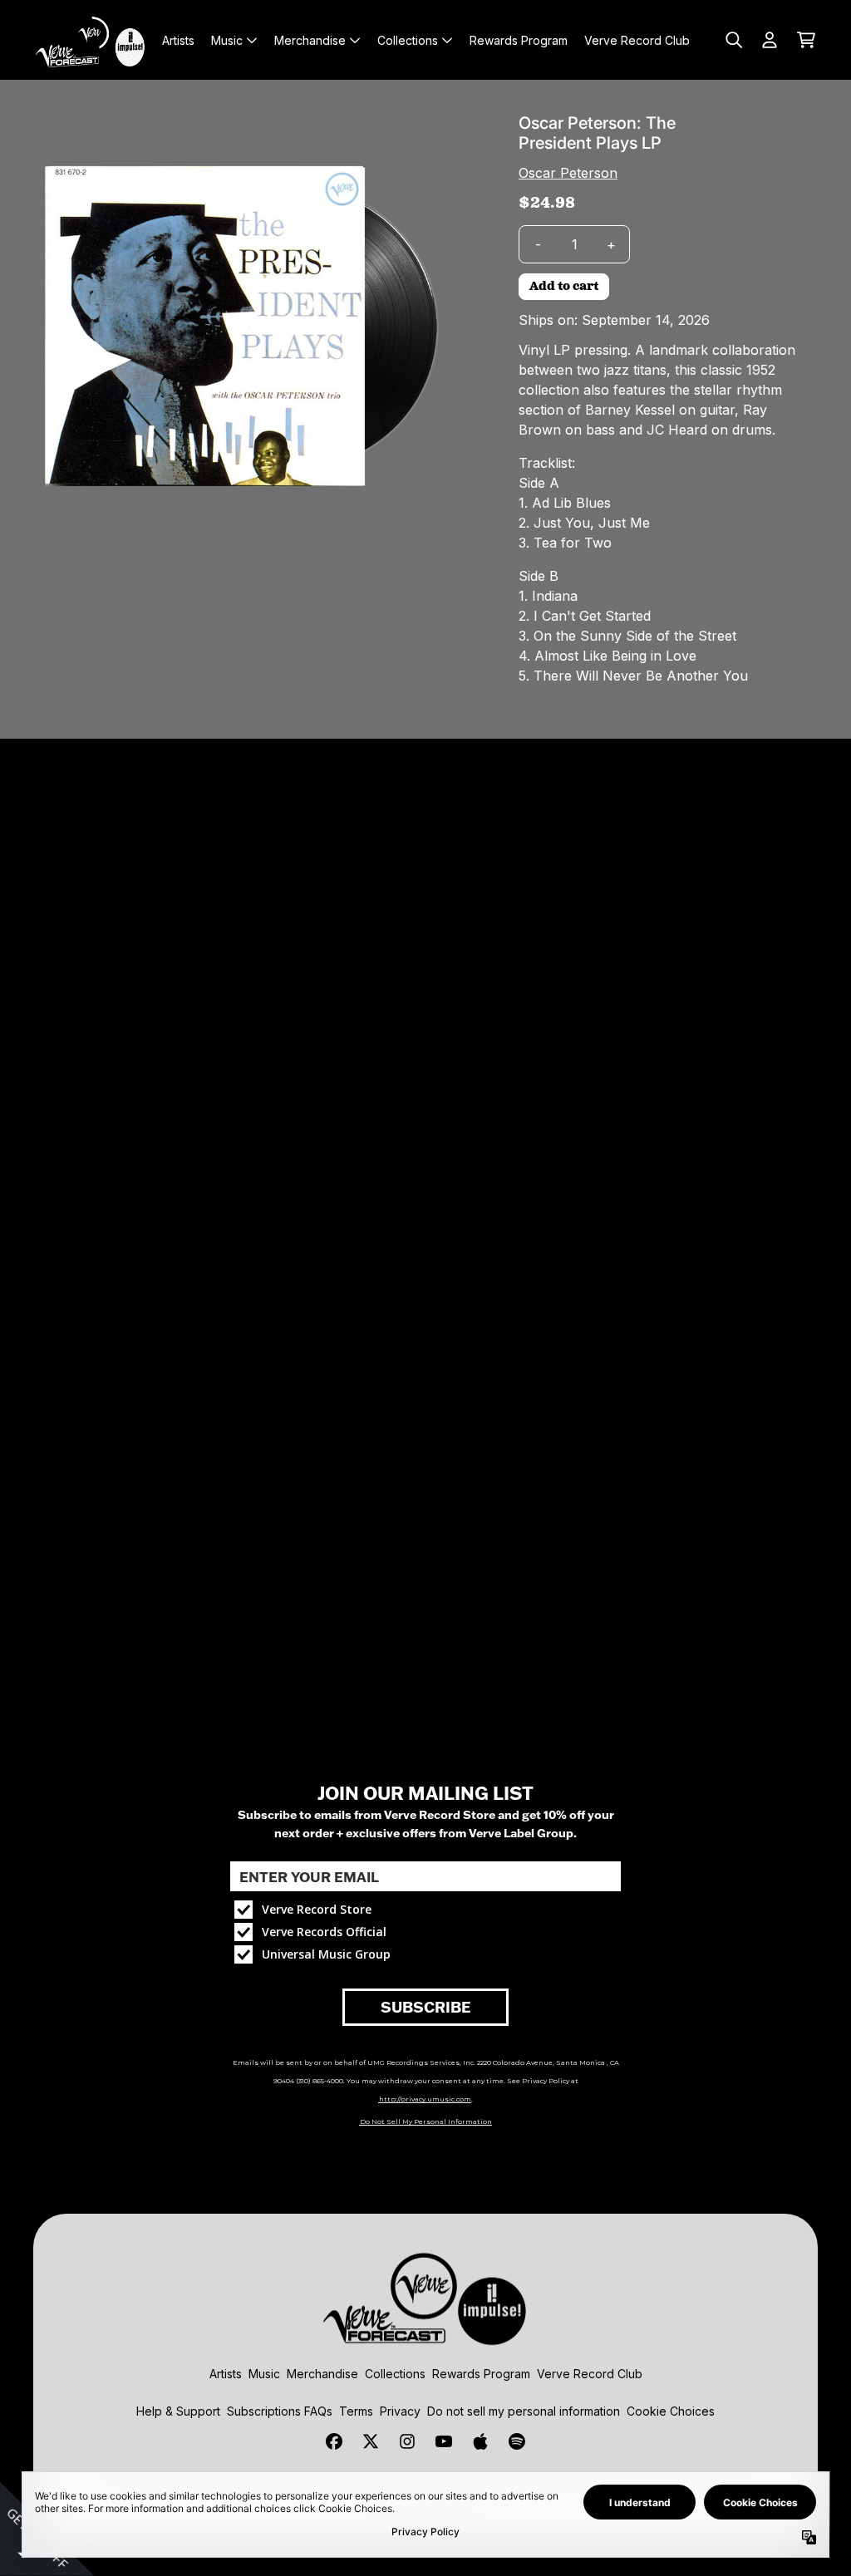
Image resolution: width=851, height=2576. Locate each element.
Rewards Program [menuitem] (519, 40)
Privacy (400, 2411)
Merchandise (322, 2374)
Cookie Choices (671, 2411)
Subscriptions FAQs (280, 2411)
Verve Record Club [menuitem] (637, 40)
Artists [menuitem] (178, 40)
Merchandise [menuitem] (310, 40)
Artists (226, 2374)
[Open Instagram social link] (407, 2441)
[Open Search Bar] (733, 40)
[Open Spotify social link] (517, 2441)
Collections (395, 2374)
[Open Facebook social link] (334, 2441)
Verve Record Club (590, 2374)
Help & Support (178, 2411)
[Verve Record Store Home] (93, 40)
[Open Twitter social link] (371, 2441)
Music (264, 2374)
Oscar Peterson (568, 173)
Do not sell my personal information (524, 2411)
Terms (356, 2411)
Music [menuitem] (227, 40)
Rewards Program (481, 2374)
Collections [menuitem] (408, 40)
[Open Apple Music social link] (480, 2441)
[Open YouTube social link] (444, 2441)
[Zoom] (246, 326)
